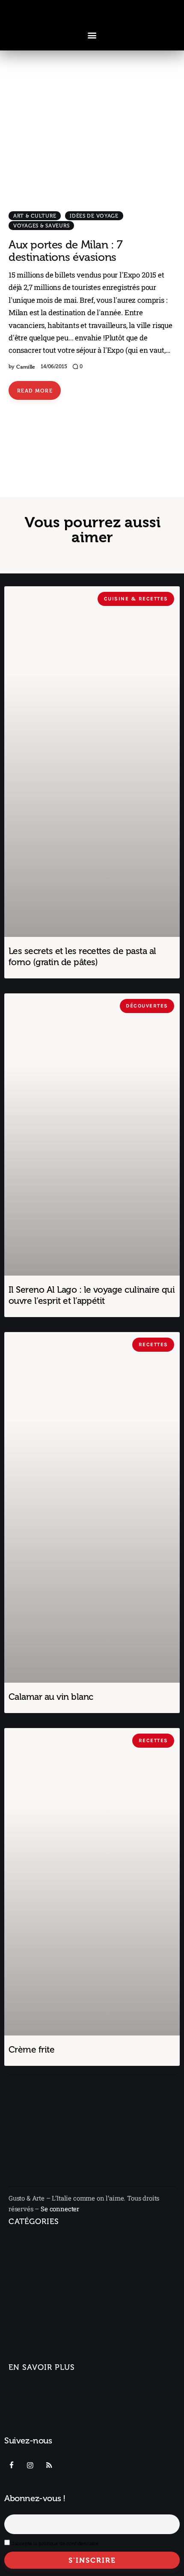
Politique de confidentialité (51, 2430)
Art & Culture (35, 216)
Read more (35, 390)
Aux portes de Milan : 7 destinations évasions (66, 251)
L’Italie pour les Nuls (45, 2277)
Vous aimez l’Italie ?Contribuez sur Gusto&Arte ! (53, 2409)
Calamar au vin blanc (51, 1697)
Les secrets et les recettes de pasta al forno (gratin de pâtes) (82, 956)
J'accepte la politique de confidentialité (55, 2544)
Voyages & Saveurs (41, 226)
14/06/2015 (54, 366)
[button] (92, 35)
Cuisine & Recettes (37, 2342)
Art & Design (28, 2293)
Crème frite (31, 2049)
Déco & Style (33, 2327)
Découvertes (28, 2357)
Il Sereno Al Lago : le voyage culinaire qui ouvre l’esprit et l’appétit (92, 1295)
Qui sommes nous (37, 2389)
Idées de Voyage (94, 216)
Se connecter (60, 2209)
